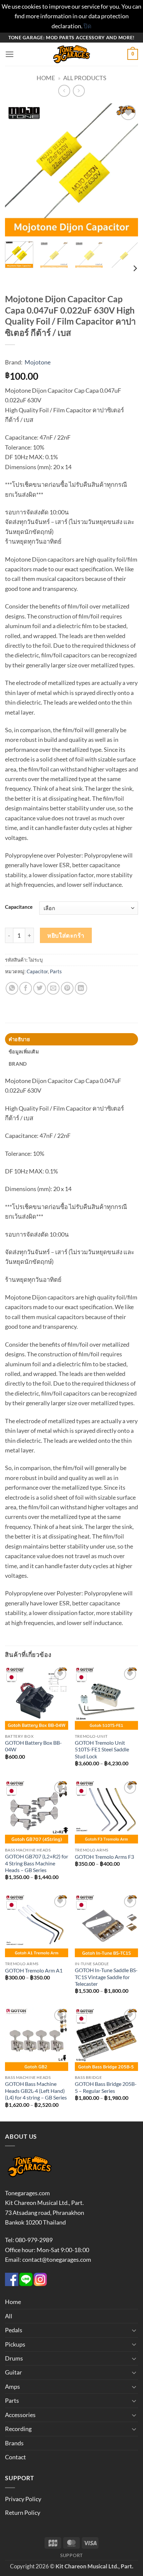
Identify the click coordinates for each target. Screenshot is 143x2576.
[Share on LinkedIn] (81, 988)
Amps (12, 2386)
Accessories (20, 2415)
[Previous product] (79, 91)
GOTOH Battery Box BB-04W (33, 1746)
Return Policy (23, 2512)
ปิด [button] (87, 26)
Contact (15, 2457)
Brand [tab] (18, 1064)
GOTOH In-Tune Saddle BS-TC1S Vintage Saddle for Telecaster (106, 1977)
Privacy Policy (23, 2499)
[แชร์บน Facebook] (26, 988)
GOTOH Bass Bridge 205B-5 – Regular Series (106, 2087)
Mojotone (38, 362)
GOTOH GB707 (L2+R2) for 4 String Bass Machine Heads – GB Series (37, 1863)
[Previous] (16, 170)
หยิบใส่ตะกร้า (66, 935)
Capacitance (19, 907)
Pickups (15, 2344)
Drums (14, 2358)
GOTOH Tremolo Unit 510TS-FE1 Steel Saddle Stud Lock (102, 1750)
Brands (14, 2443)
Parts (56, 971)
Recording (18, 2429)
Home (46, 78)
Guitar (13, 2372)
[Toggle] (134, 2330)
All (9, 2316)
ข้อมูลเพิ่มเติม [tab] (24, 1051)
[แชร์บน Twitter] (40, 988)
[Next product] (64, 91)
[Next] (127, 170)
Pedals (14, 2330)
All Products (85, 78)
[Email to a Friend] (53, 988)
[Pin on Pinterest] (67, 988)
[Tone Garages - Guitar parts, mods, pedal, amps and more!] (71, 54)
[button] (10, 55)
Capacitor (37, 971)
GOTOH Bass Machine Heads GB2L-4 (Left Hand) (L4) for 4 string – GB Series (36, 2091)
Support (71, 2555)
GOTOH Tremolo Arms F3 (104, 1857)
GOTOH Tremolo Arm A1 (34, 1970)
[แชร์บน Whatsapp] (12, 988)
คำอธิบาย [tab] (19, 1039)
